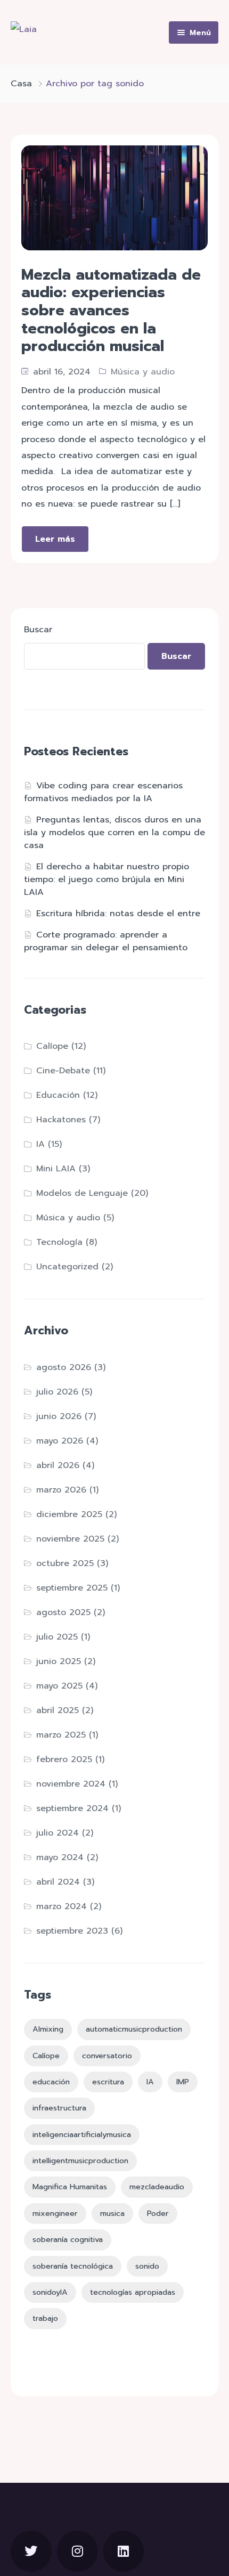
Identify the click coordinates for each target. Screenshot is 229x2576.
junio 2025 (59, 1661)
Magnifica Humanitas (70, 2187)
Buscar (38, 630)
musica (112, 2213)
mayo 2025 (59, 1686)
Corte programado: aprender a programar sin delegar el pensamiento (106, 941)
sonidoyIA (50, 2292)
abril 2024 (58, 1882)
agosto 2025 (63, 1612)
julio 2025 (57, 1637)
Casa (21, 84)
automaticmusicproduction (134, 2029)
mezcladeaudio (157, 2187)
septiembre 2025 (72, 1588)
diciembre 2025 (69, 1514)
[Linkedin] (124, 2551)
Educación (58, 1095)
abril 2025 (58, 1710)
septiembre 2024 (72, 1808)
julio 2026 (57, 1392)
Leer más (55, 539)
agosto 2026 (64, 1367)
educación (51, 2082)
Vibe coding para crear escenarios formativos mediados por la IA (103, 792)
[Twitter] (31, 2551)
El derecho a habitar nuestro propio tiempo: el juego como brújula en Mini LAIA (107, 879)
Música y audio (143, 372)
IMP (183, 2082)
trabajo (45, 2318)
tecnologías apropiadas (133, 2292)
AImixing (48, 2029)
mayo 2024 (60, 1857)
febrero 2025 (64, 1759)
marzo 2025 (61, 1735)
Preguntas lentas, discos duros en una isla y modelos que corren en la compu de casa (114, 833)
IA (40, 1144)
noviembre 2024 (71, 1784)
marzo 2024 (62, 1906)
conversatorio (107, 2056)
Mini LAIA (56, 1169)
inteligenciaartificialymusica (82, 2134)
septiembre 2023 (72, 1931)
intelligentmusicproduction (80, 2161)
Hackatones (61, 1120)
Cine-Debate (63, 1071)
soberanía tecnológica (73, 2266)
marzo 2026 (61, 1490)
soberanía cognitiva (68, 2239)
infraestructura (59, 2108)
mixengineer (55, 2213)
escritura (108, 2082)
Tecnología (59, 1242)
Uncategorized (67, 1267)
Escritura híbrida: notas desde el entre (118, 914)
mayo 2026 (60, 1441)
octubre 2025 (65, 1563)
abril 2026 (58, 1465)
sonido (147, 2266)
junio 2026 (59, 1416)
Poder (158, 2213)
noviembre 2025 (70, 1539)
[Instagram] (77, 2551)
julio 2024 (58, 1833)
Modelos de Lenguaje (82, 1193)
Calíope (52, 1046)
